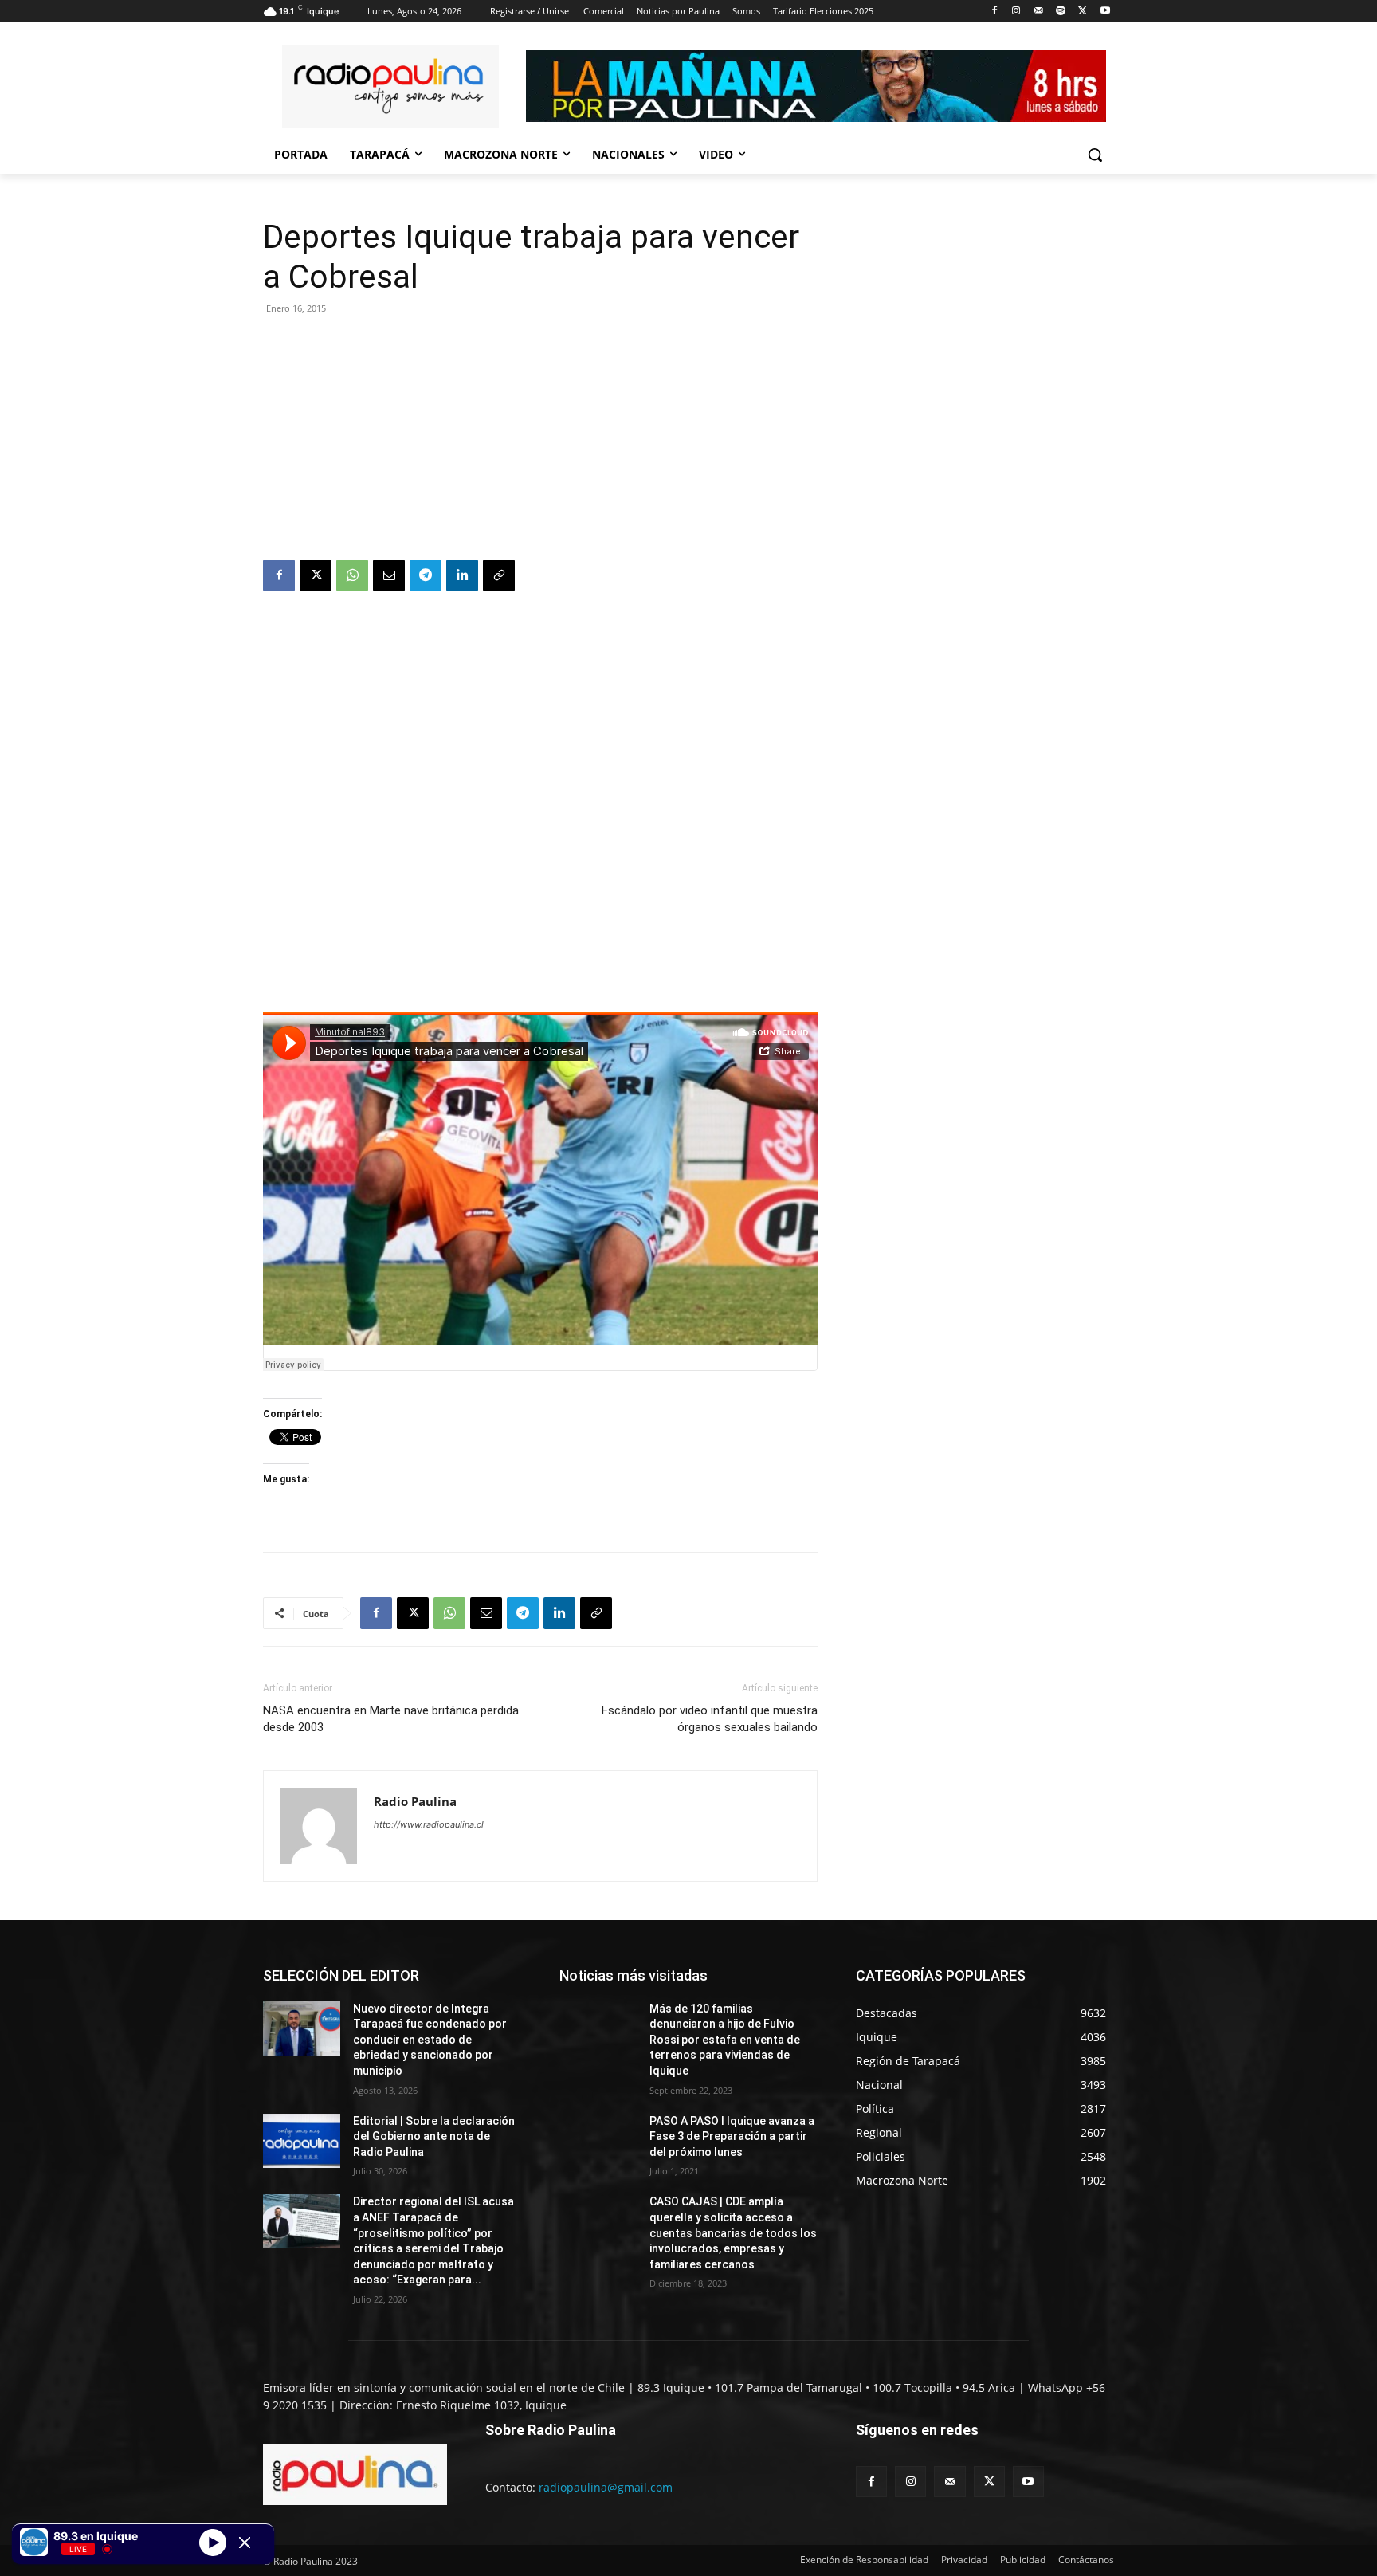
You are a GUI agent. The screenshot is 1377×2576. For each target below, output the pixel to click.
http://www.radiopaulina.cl (429, 1824)
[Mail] (1039, 12)
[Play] (213, 2542)
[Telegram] (426, 575)
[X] (1083, 12)
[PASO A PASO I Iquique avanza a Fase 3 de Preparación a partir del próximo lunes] (598, 2141)
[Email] (389, 575)
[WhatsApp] (352, 575)
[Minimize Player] (245, 2543)
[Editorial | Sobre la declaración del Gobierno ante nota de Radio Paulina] (302, 2141)
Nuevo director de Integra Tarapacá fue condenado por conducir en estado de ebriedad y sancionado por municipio (430, 2040)
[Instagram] (1016, 12)
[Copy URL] (499, 575)
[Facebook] (994, 12)
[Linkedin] (462, 575)
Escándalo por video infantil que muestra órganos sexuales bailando (710, 1719)
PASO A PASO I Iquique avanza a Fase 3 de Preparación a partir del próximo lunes (732, 2136)
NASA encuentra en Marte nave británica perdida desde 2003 (391, 1719)
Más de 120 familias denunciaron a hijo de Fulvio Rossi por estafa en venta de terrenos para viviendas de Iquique (725, 2040)
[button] (1095, 155)
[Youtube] (1105, 12)
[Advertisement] (540, 440)
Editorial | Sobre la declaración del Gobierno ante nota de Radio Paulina (434, 2136)
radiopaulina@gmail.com (606, 2487)
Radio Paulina (415, 1801)
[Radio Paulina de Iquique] (390, 86)
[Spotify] (1061, 12)
